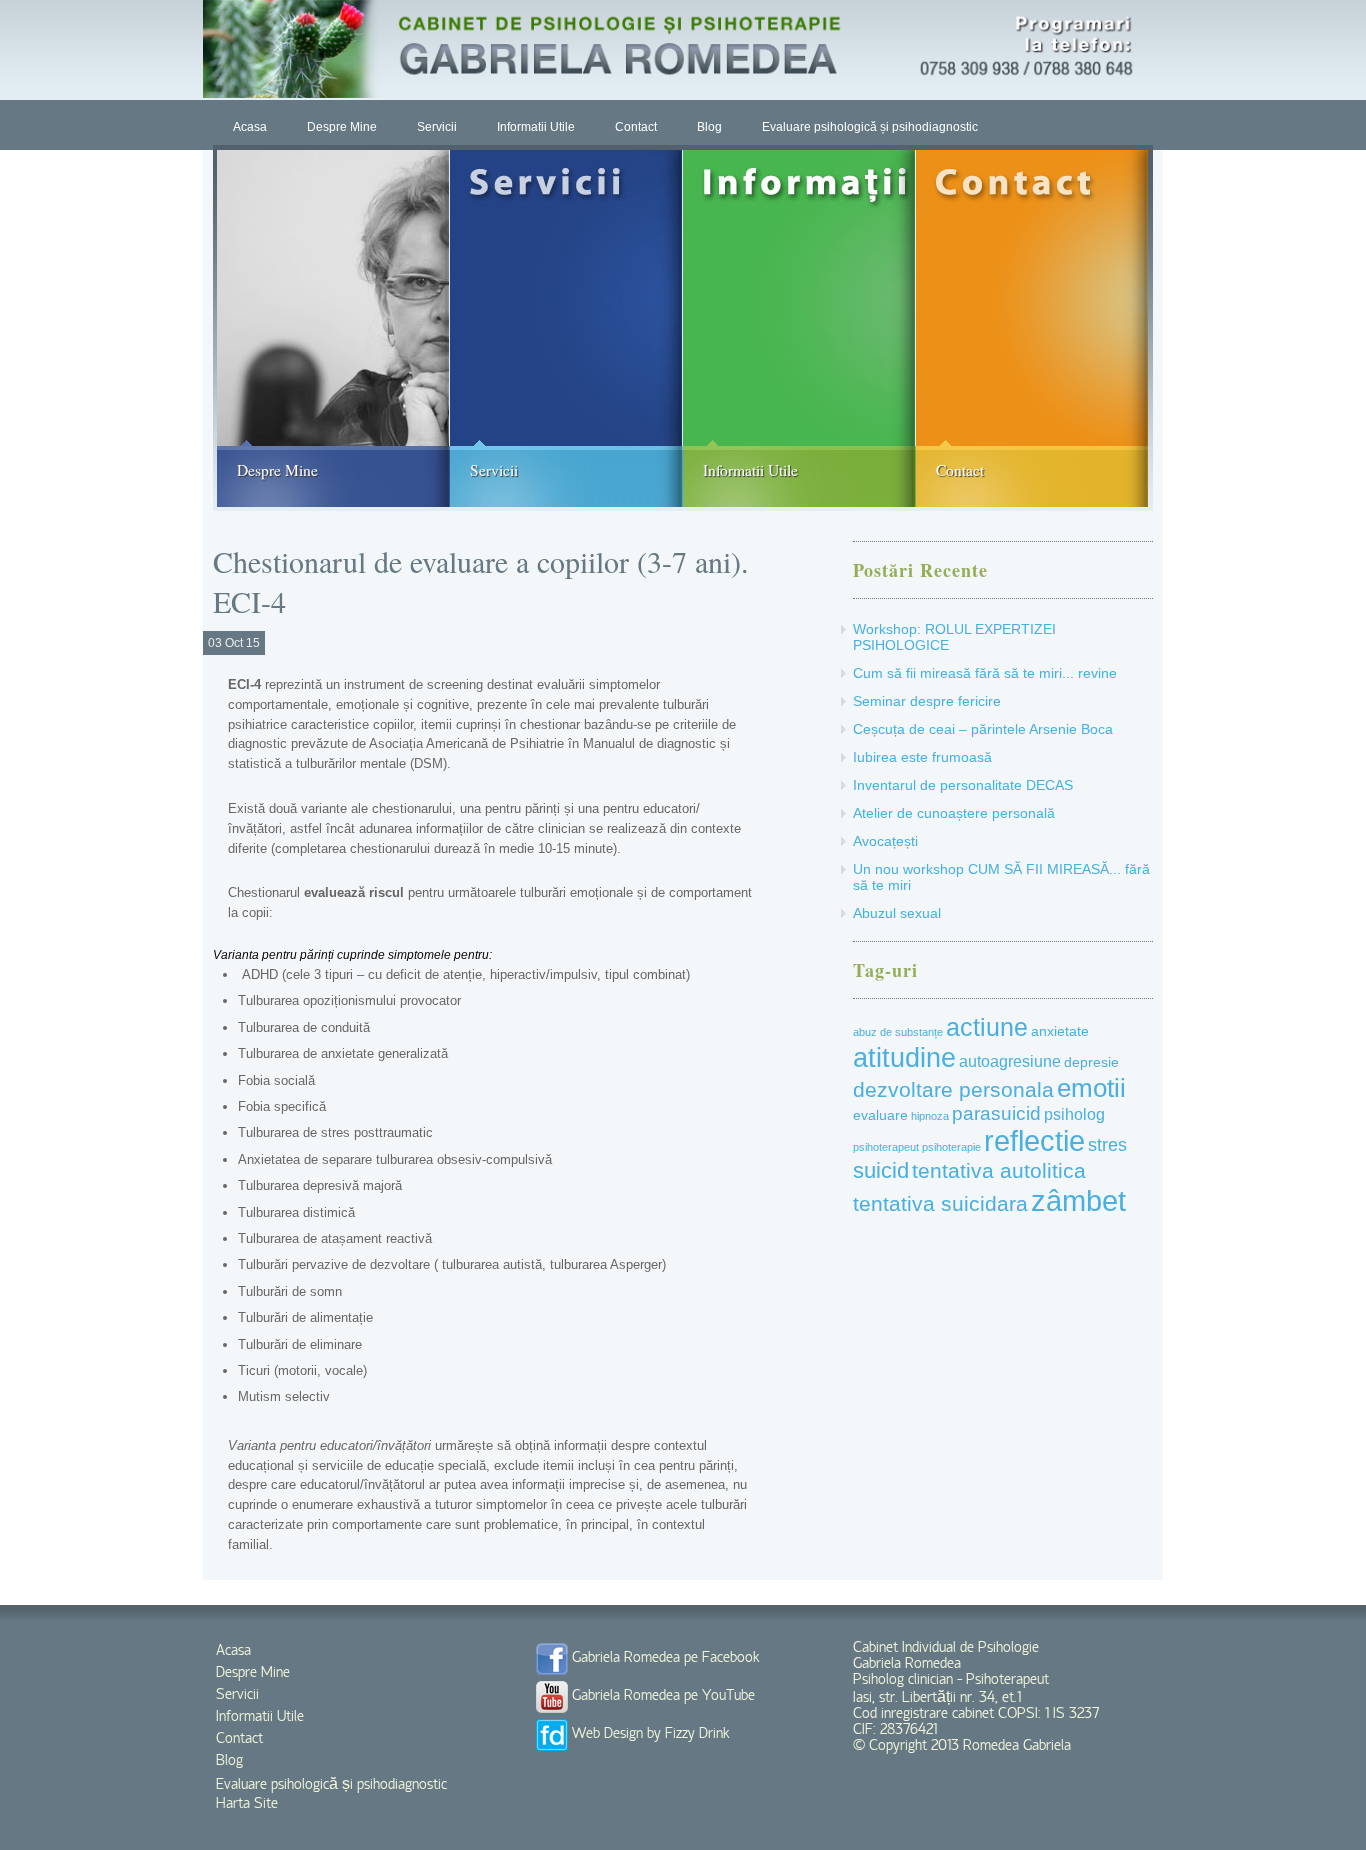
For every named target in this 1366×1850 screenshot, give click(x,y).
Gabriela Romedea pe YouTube (661, 1696)
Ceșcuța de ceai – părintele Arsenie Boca (983, 729)
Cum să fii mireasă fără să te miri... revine (985, 673)
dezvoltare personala (953, 1089)
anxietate (1060, 1031)
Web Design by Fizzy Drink (649, 1734)
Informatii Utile (536, 127)
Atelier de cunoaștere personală (954, 813)
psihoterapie (951, 1147)
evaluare (880, 1115)
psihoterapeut (886, 1147)
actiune (987, 1027)
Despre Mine (342, 127)
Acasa (250, 127)
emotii (1091, 1088)
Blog (709, 127)
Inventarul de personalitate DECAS (963, 785)
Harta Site (247, 1804)
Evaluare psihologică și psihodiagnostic (870, 127)
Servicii (437, 127)
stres (1107, 1145)
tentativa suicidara (940, 1203)
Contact (636, 127)
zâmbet (1078, 1200)
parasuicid (996, 1113)
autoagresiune (1010, 1061)
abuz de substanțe (898, 1032)
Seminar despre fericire (927, 701)
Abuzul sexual (897, 913)
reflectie (1034, 1141)
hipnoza (930, 1116)
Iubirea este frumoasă (922, 757)
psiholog (1074, 1114)
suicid (881, 1170)
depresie (1091, 1062)
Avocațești (885, 841)
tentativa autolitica (999, 1171)
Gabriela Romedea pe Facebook (664, 1658)
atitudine (904, 1057)
